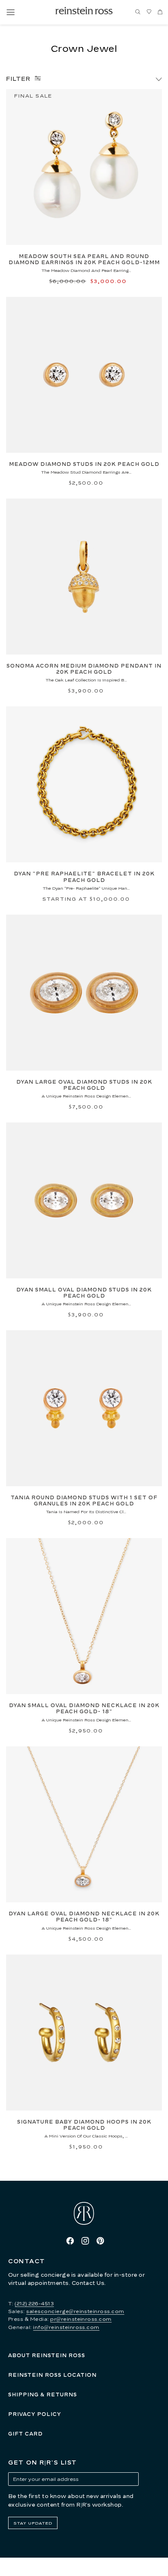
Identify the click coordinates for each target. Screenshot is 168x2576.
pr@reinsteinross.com (81, 2319)
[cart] (160, 12)
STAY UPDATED (33, 2523)
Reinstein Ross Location (52, 2375)
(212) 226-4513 (34, 2303)
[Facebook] (70, 2241)
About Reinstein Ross (47, 2355)
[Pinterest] (100, 2241)
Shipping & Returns (43, 2395)
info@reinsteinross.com (66, 2327)
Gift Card (25, 2434)
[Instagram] (85, 2241)
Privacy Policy (35, 2414)
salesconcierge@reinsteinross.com (75, 2311)
